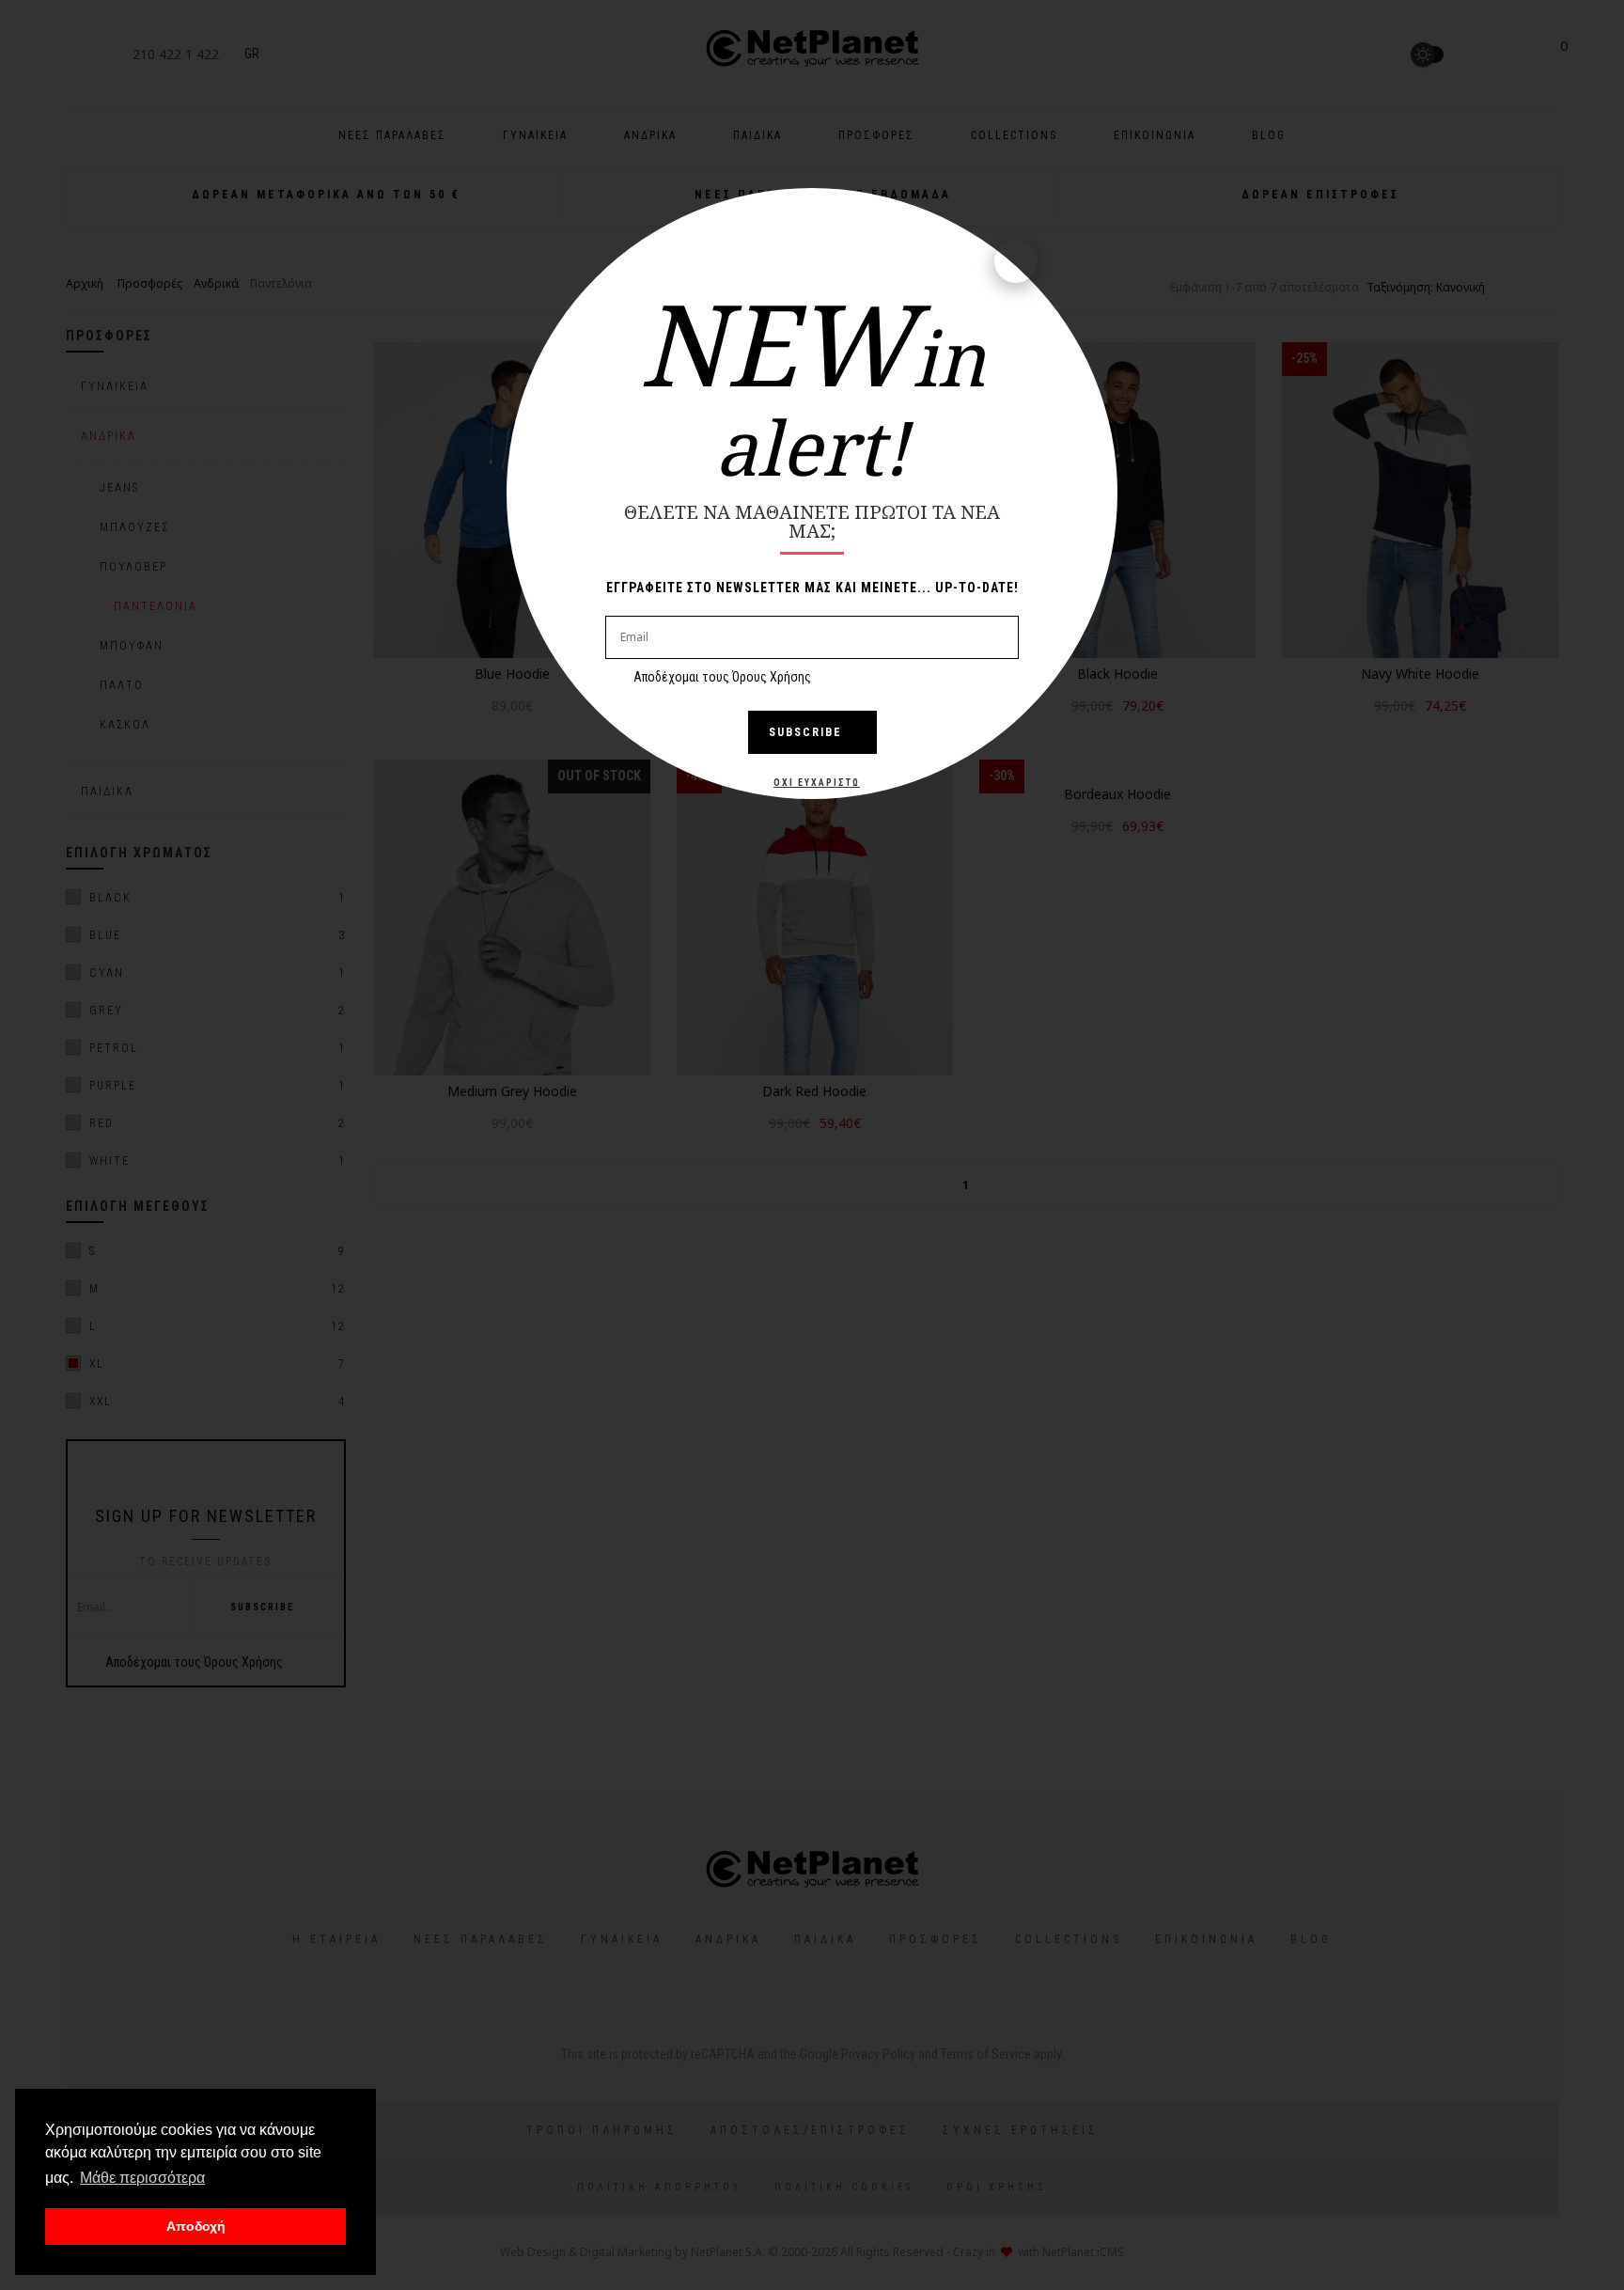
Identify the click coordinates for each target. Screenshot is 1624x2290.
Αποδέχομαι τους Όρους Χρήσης (722, 677)
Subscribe (805, 732)
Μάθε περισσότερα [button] (142, 2178)
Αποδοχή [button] (196, 2226)
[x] (1016, 261)
